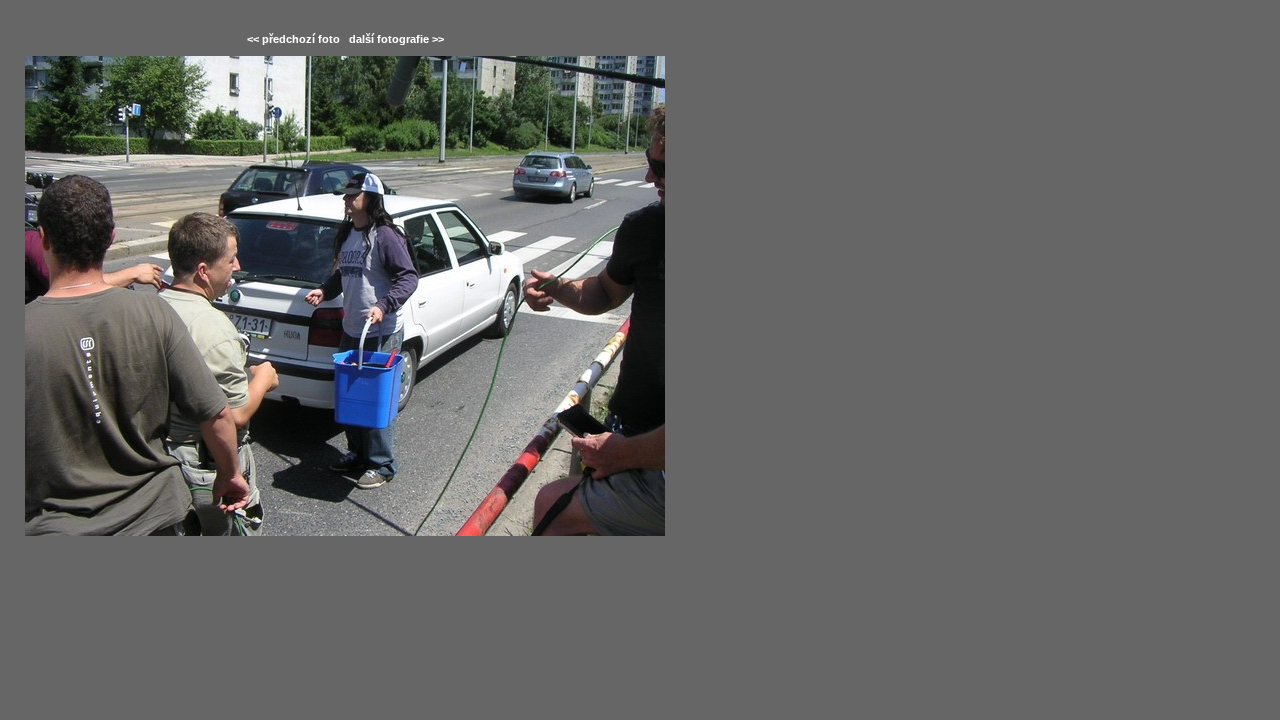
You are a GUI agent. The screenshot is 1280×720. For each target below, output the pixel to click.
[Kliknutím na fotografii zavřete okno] (345, 296)
